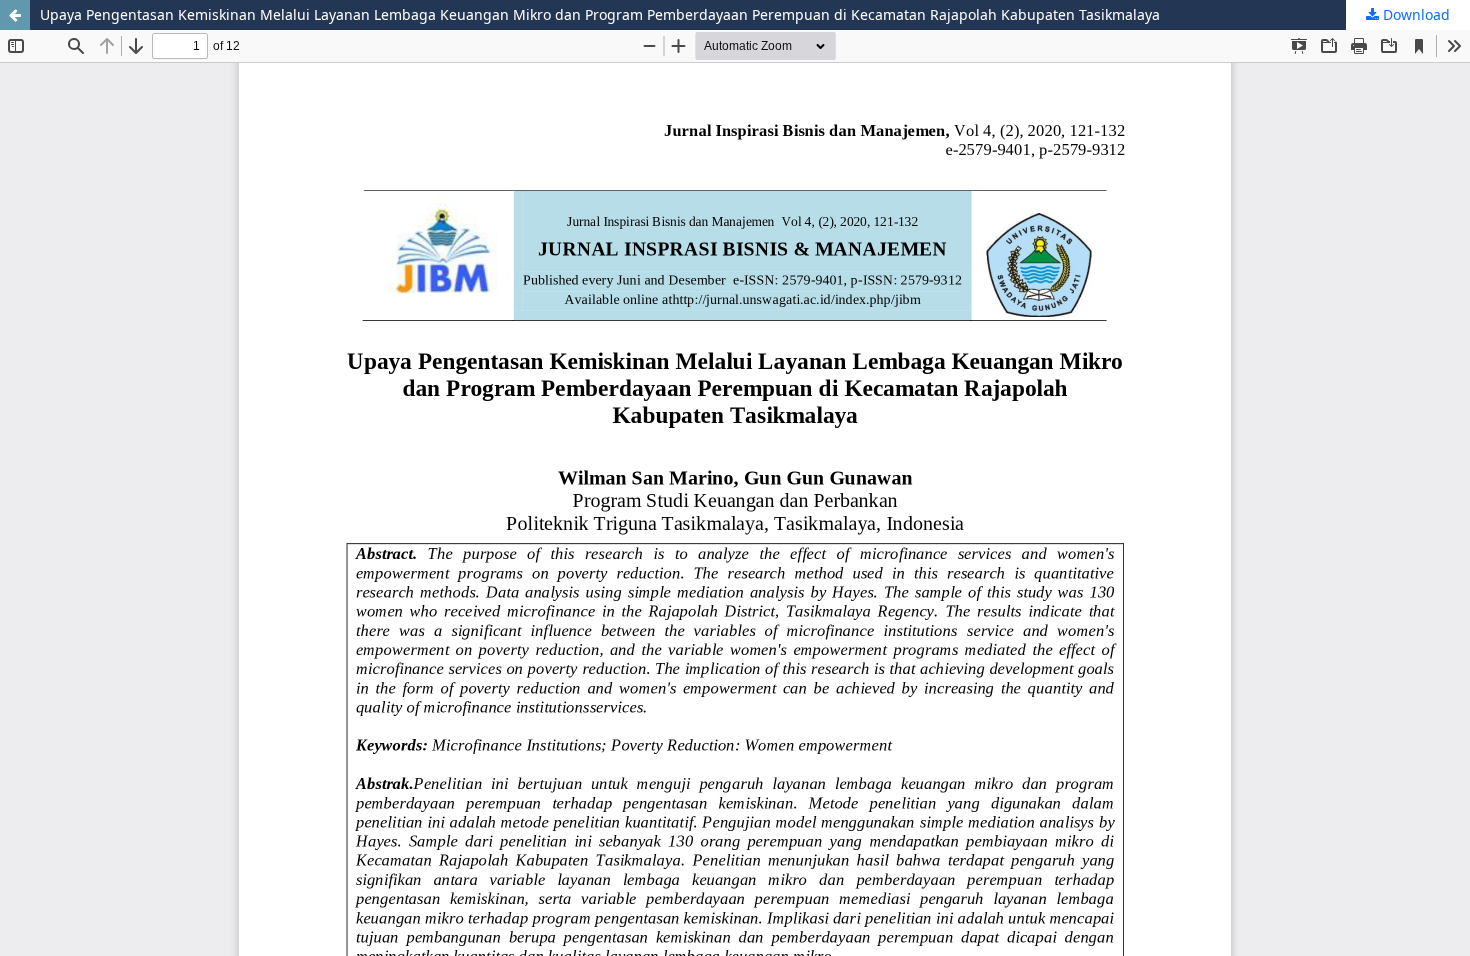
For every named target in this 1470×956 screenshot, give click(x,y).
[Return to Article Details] (15, 15)
